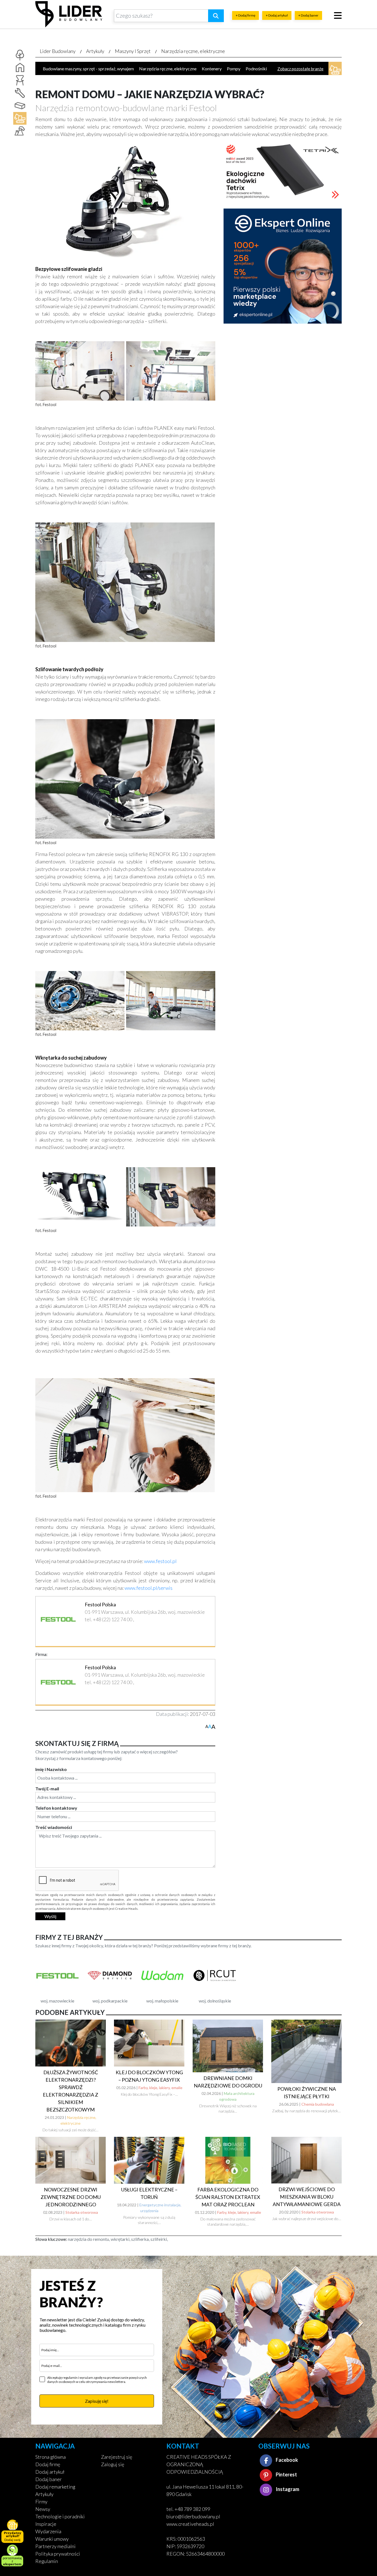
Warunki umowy (52, 2539)
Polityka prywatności (58, 2554)
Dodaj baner (49, 2479)
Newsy (43, 2509)
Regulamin (47, 2561)
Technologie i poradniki (60, 2516)
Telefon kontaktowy (56, 1808)
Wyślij (50, 1916)
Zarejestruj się (117, 2457)
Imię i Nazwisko (51, 1769)
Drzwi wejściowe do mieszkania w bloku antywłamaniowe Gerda (307, 2197)
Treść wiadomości (54, 1827)
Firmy (41, 2502)
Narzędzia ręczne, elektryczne (193, 51)
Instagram (287, 2489)
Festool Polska (100, 1604)
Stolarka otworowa (82, 2212)
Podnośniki (256, 69)
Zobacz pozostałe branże (300, 69)
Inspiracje (46, 2524)
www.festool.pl (160, 1561)
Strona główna (51, 2457)
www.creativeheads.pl (190, 2524)
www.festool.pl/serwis (148, 1588)
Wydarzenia (48, 2531)
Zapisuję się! (97, 2401)
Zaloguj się (113, 2464)
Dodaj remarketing (55, 2487)
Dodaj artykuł (50, 2472)
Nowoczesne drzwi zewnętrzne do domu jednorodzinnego (71, 2197)
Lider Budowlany (58, 51)
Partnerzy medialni (55, 2546)
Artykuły (95, 51)
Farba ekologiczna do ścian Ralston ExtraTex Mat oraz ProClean (228, 2197)
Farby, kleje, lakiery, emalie (160, 2088)
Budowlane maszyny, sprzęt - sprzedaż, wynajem (88, 69)
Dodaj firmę (48, 2464)
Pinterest (286, 2474)
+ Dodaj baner (308, 15)
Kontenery (212, 69)
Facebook (286, 2460)
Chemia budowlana (318, 2104)
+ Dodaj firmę (245, 15)
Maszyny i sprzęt (133, 51)
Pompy (234, 69)
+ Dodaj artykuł (277, 15)
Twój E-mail (47, 1789)
